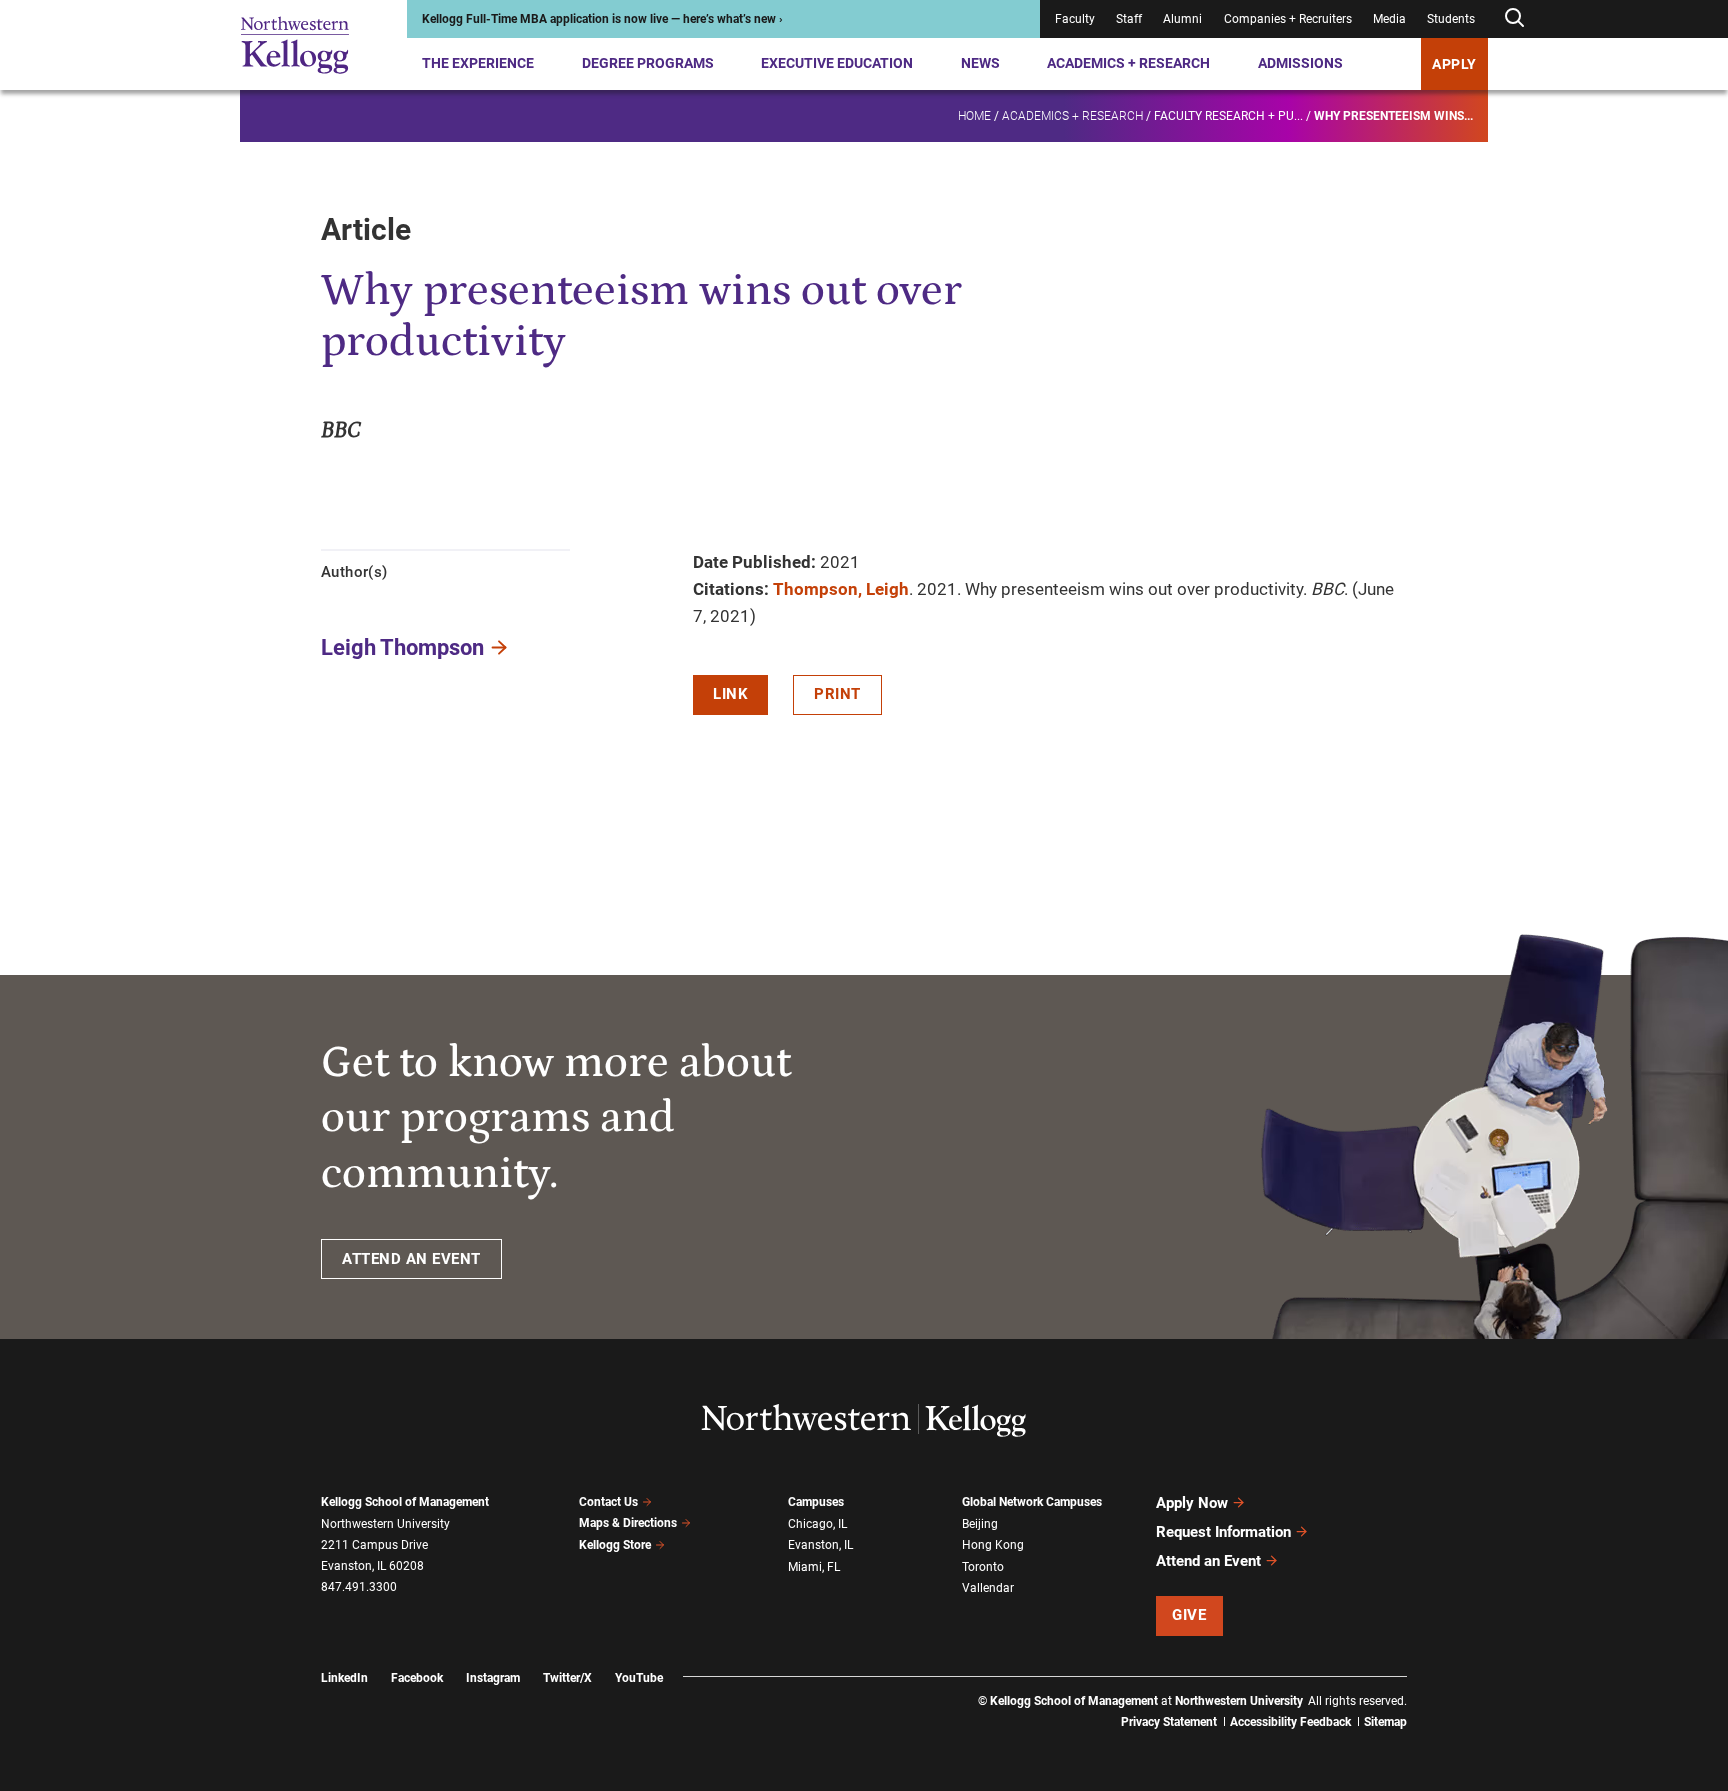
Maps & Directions (628, 1523)
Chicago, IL (817, 1524)
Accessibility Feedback (1290, 1722)
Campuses (816, 1502)
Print (837, 694)
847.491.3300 (359, 1587)
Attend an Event (1208, 1561)
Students (1451, 19)
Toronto (983, 1567)
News (980, 63)
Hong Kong (993, 1545)
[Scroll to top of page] (1433, 1687)
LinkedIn (344, 1678)
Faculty (1075, 19)
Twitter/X (567, 1678)
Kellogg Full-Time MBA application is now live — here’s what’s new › (602, 19)
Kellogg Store (615, 1545)
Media (1389, 19)
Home (974, 116)
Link (730, 694)
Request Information (1223, 1532)
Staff (1129, 19)
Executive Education (837, 63)
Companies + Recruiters (1288, 19)
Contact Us (608, 1502)
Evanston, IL (820, 1545)
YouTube (639, 1678)
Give (1189, 1615)
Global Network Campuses (1032, 1502)
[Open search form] (1514, 18)
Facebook (417, 1678)
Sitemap (1385, 1722)
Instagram (493, 1678)
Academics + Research (1128, 63)
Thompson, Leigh (841, 589)
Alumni (1182, 19)
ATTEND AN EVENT (411, 1259)
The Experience (478, 63)
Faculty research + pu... (1228, 116)
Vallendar (988, 1588)
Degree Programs (648, 63)
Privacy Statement (1169, 1722)
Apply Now (1192, 1503)
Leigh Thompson (402, 647)
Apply (1454, 64)
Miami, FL (814, 1567)
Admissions (1300, 63)
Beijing (980, 1524)
